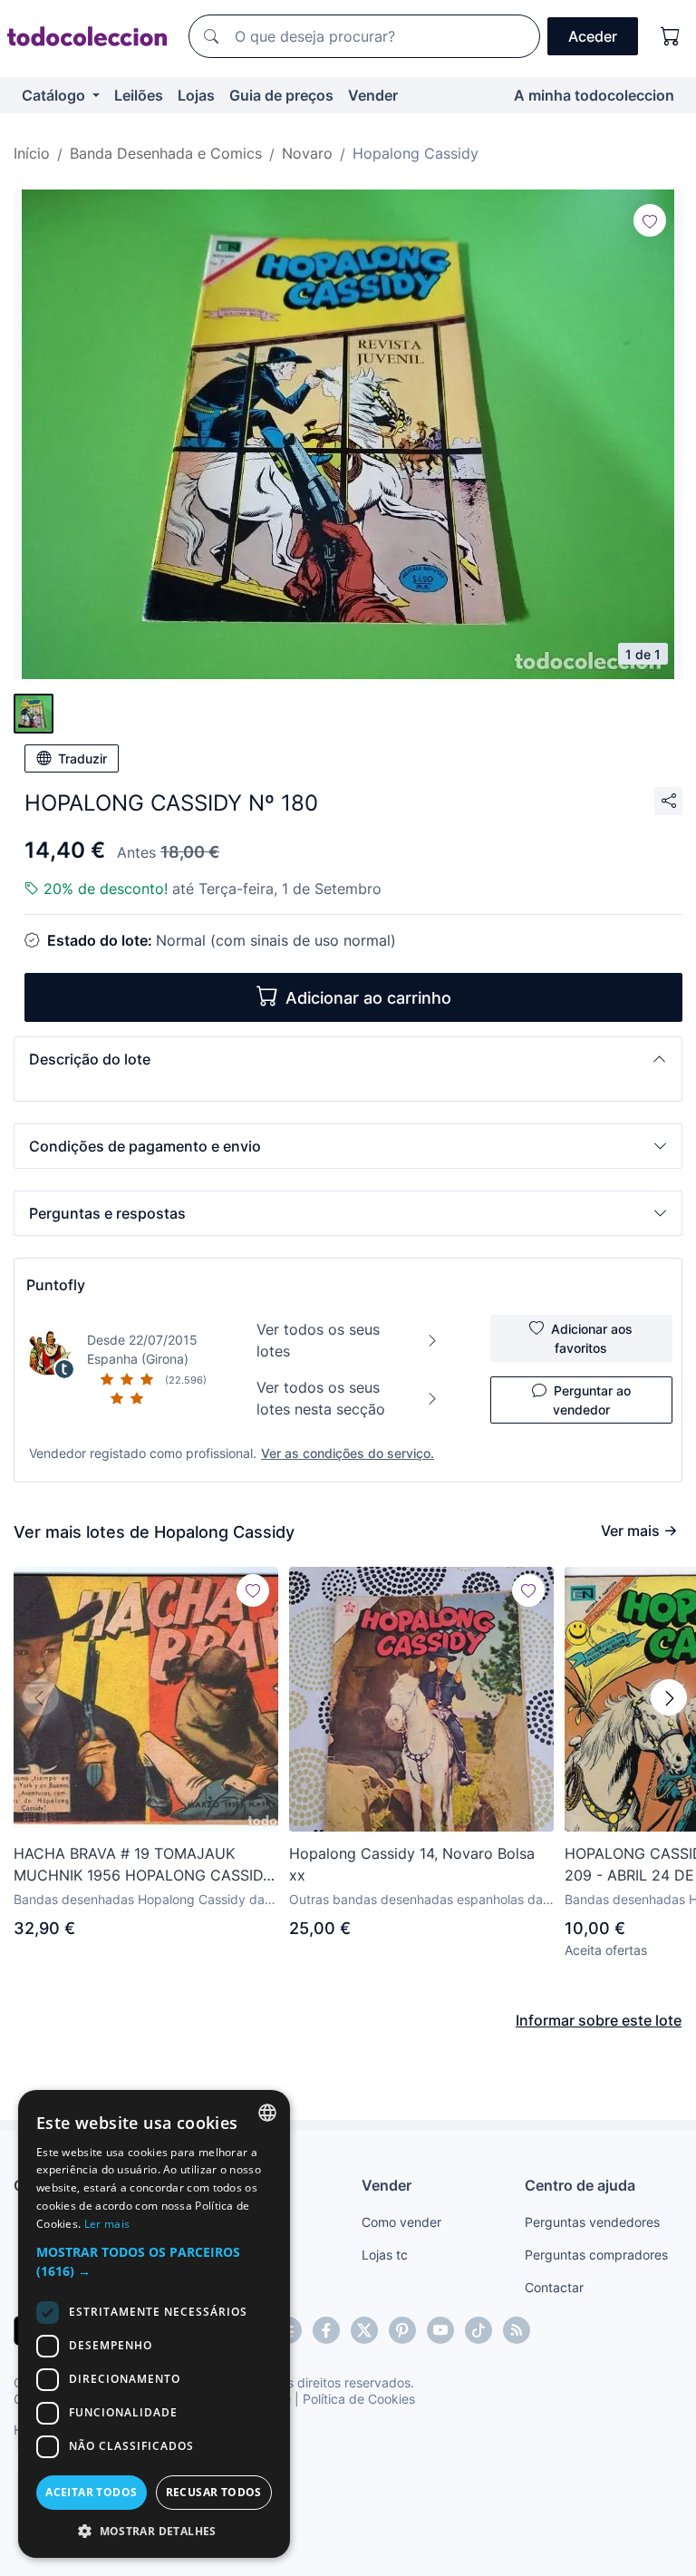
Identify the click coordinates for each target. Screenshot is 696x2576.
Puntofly (56, 1285)
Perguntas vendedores (592, 2222)
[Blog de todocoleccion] (517, 2330)
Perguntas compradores (596, 2255)
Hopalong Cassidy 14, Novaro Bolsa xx (412, 1864)
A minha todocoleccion (594, 95)
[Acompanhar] (650, 220)
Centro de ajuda (580, 2185)
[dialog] (154, 2324)
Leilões (139, 95)
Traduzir (82, 758)
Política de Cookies (359, 2399)
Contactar (554, 2287)
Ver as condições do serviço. (348, 1453)
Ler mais (107, 2224)
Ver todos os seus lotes (318, 1340)
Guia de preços (281, 95)
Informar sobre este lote (599, 2020)
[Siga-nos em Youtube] (440, 2330)
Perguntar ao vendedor (592, 1400)
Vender (373, 95)
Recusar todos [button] (214, 2492)
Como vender (401, 2222)
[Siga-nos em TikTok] (478, 2330)
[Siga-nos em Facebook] (326, 2330)
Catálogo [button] (55, 95)
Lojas (196, 95)
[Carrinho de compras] (671, 36)
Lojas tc (385, 2255)
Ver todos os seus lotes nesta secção (321, 1398)
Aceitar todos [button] (91, 2492)
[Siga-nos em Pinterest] (402, 2330)
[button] (348, 1059)
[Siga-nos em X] (364, 2330)
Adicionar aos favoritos (592, 1338)
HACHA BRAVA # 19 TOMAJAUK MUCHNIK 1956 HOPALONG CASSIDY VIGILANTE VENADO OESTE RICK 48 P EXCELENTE (143, 1865)
